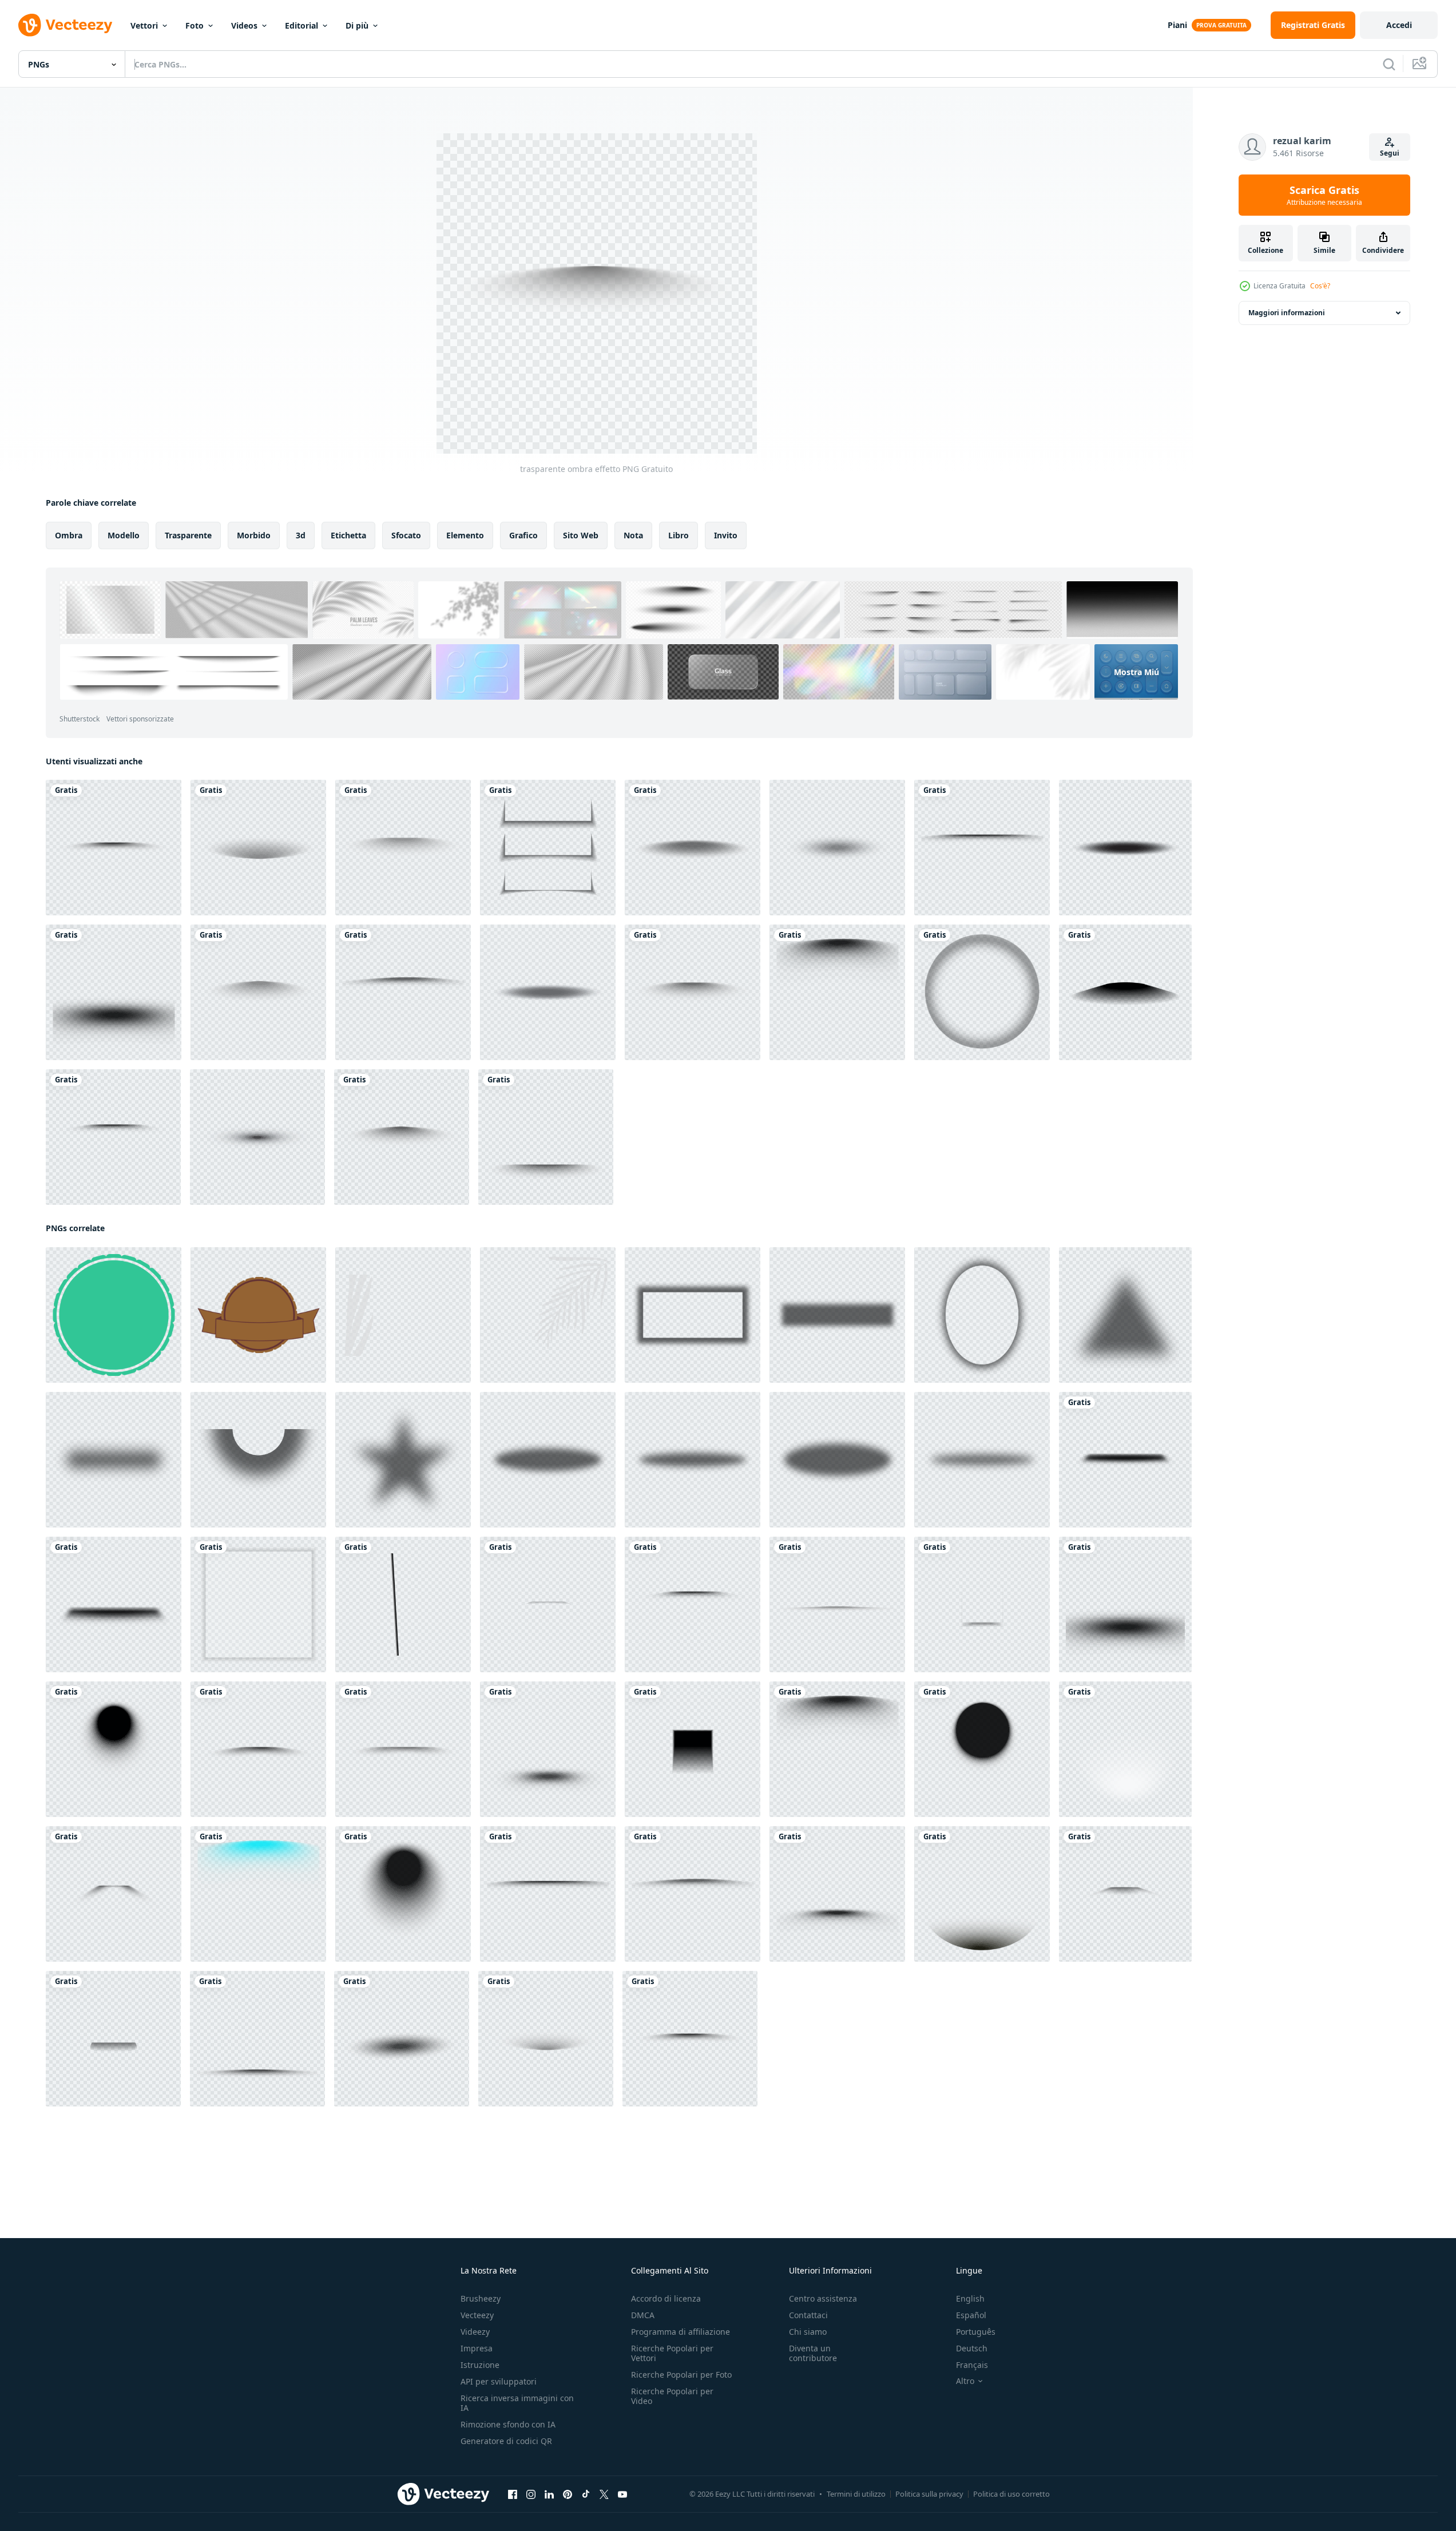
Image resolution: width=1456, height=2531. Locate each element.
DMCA (643, 2315)
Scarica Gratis (1324, 195)
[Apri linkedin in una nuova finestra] (549, 2494)
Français (972, 2365)
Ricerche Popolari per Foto (681, 2375)
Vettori (144, 25)
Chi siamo (808, 2332)
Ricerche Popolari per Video (672, 2396)
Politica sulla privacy (929, 2494)
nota (633, 535)
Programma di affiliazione (681, 2332)
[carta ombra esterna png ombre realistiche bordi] (548, 848)
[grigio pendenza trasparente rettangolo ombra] (693, 1315)
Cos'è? (1320, 286)
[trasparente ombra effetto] (258, 848)
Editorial (301, 25)
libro (679, 535)
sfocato (406, 535)
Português (976, 2332)
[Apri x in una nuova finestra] (604, 2494)
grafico (523, 535)
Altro (965, 2381)
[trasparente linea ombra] (982, 848)
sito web (581, 535)
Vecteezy (477, 2315)
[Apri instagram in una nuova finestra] (531, 2494)
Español (971, 2315)
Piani (1177, 25)
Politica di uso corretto (1011, 2494)
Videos (244, 25)
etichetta (348, 535)
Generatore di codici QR (506, 2441)
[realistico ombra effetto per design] (1125, 1460)
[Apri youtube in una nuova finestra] (622, 2494)
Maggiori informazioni (1287, 313)
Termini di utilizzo (856, 2494)
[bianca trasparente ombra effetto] (1125, 1749)
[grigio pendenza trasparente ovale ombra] (982, 1315)
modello (124, 535)
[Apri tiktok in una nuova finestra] (586, 2494)
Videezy (475, 2332)
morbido (254, 535)
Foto (195, 25)
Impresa (477, 2348)
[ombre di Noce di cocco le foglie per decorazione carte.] (403, 1315)
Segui (1390, 153)
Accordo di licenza (666, 2298)
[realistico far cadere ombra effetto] (693, 848)
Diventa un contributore (813, 2353)
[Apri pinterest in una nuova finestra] (568, 2494)
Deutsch (972, 2348)
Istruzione (480, 2365)
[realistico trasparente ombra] (114, 848)
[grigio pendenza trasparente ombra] (837, 1315)
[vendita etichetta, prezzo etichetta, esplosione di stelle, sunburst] (114, 1315)
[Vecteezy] (65, 25)
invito (726, 535)
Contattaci (808, 2315)
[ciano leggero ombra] (258, 1894)
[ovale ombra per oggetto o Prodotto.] (837, 848)
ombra (69, 535)
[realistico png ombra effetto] (837, 1604)
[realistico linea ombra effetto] (258, 1749)
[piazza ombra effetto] (982, 1604)
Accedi (1399, 25)
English (970, 2298)
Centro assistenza (823, 2298)
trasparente (188, 535)
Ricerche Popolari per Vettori (672, 2353)
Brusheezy (481, 2298)
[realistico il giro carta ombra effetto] (982, 992)
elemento (465, 535)
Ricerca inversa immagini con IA (517, 2403)
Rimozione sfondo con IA (508, 2424)
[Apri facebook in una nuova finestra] (513, 2494)
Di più (357, 25)
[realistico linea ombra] (403, 1749)
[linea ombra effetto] (693, 992)
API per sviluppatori (499, 2381)
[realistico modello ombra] (1125, 1894)
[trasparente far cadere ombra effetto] (402, 2039)
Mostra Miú (1136, 672)
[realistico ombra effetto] (1125, 992)
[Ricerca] (1389, 64)
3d (301, 535)
